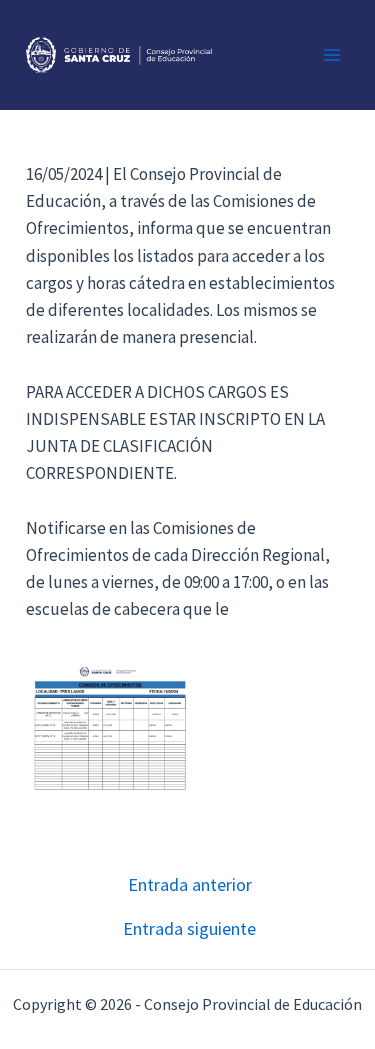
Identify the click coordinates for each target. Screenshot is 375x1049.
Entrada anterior (190, 885)
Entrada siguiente (189, 929)
